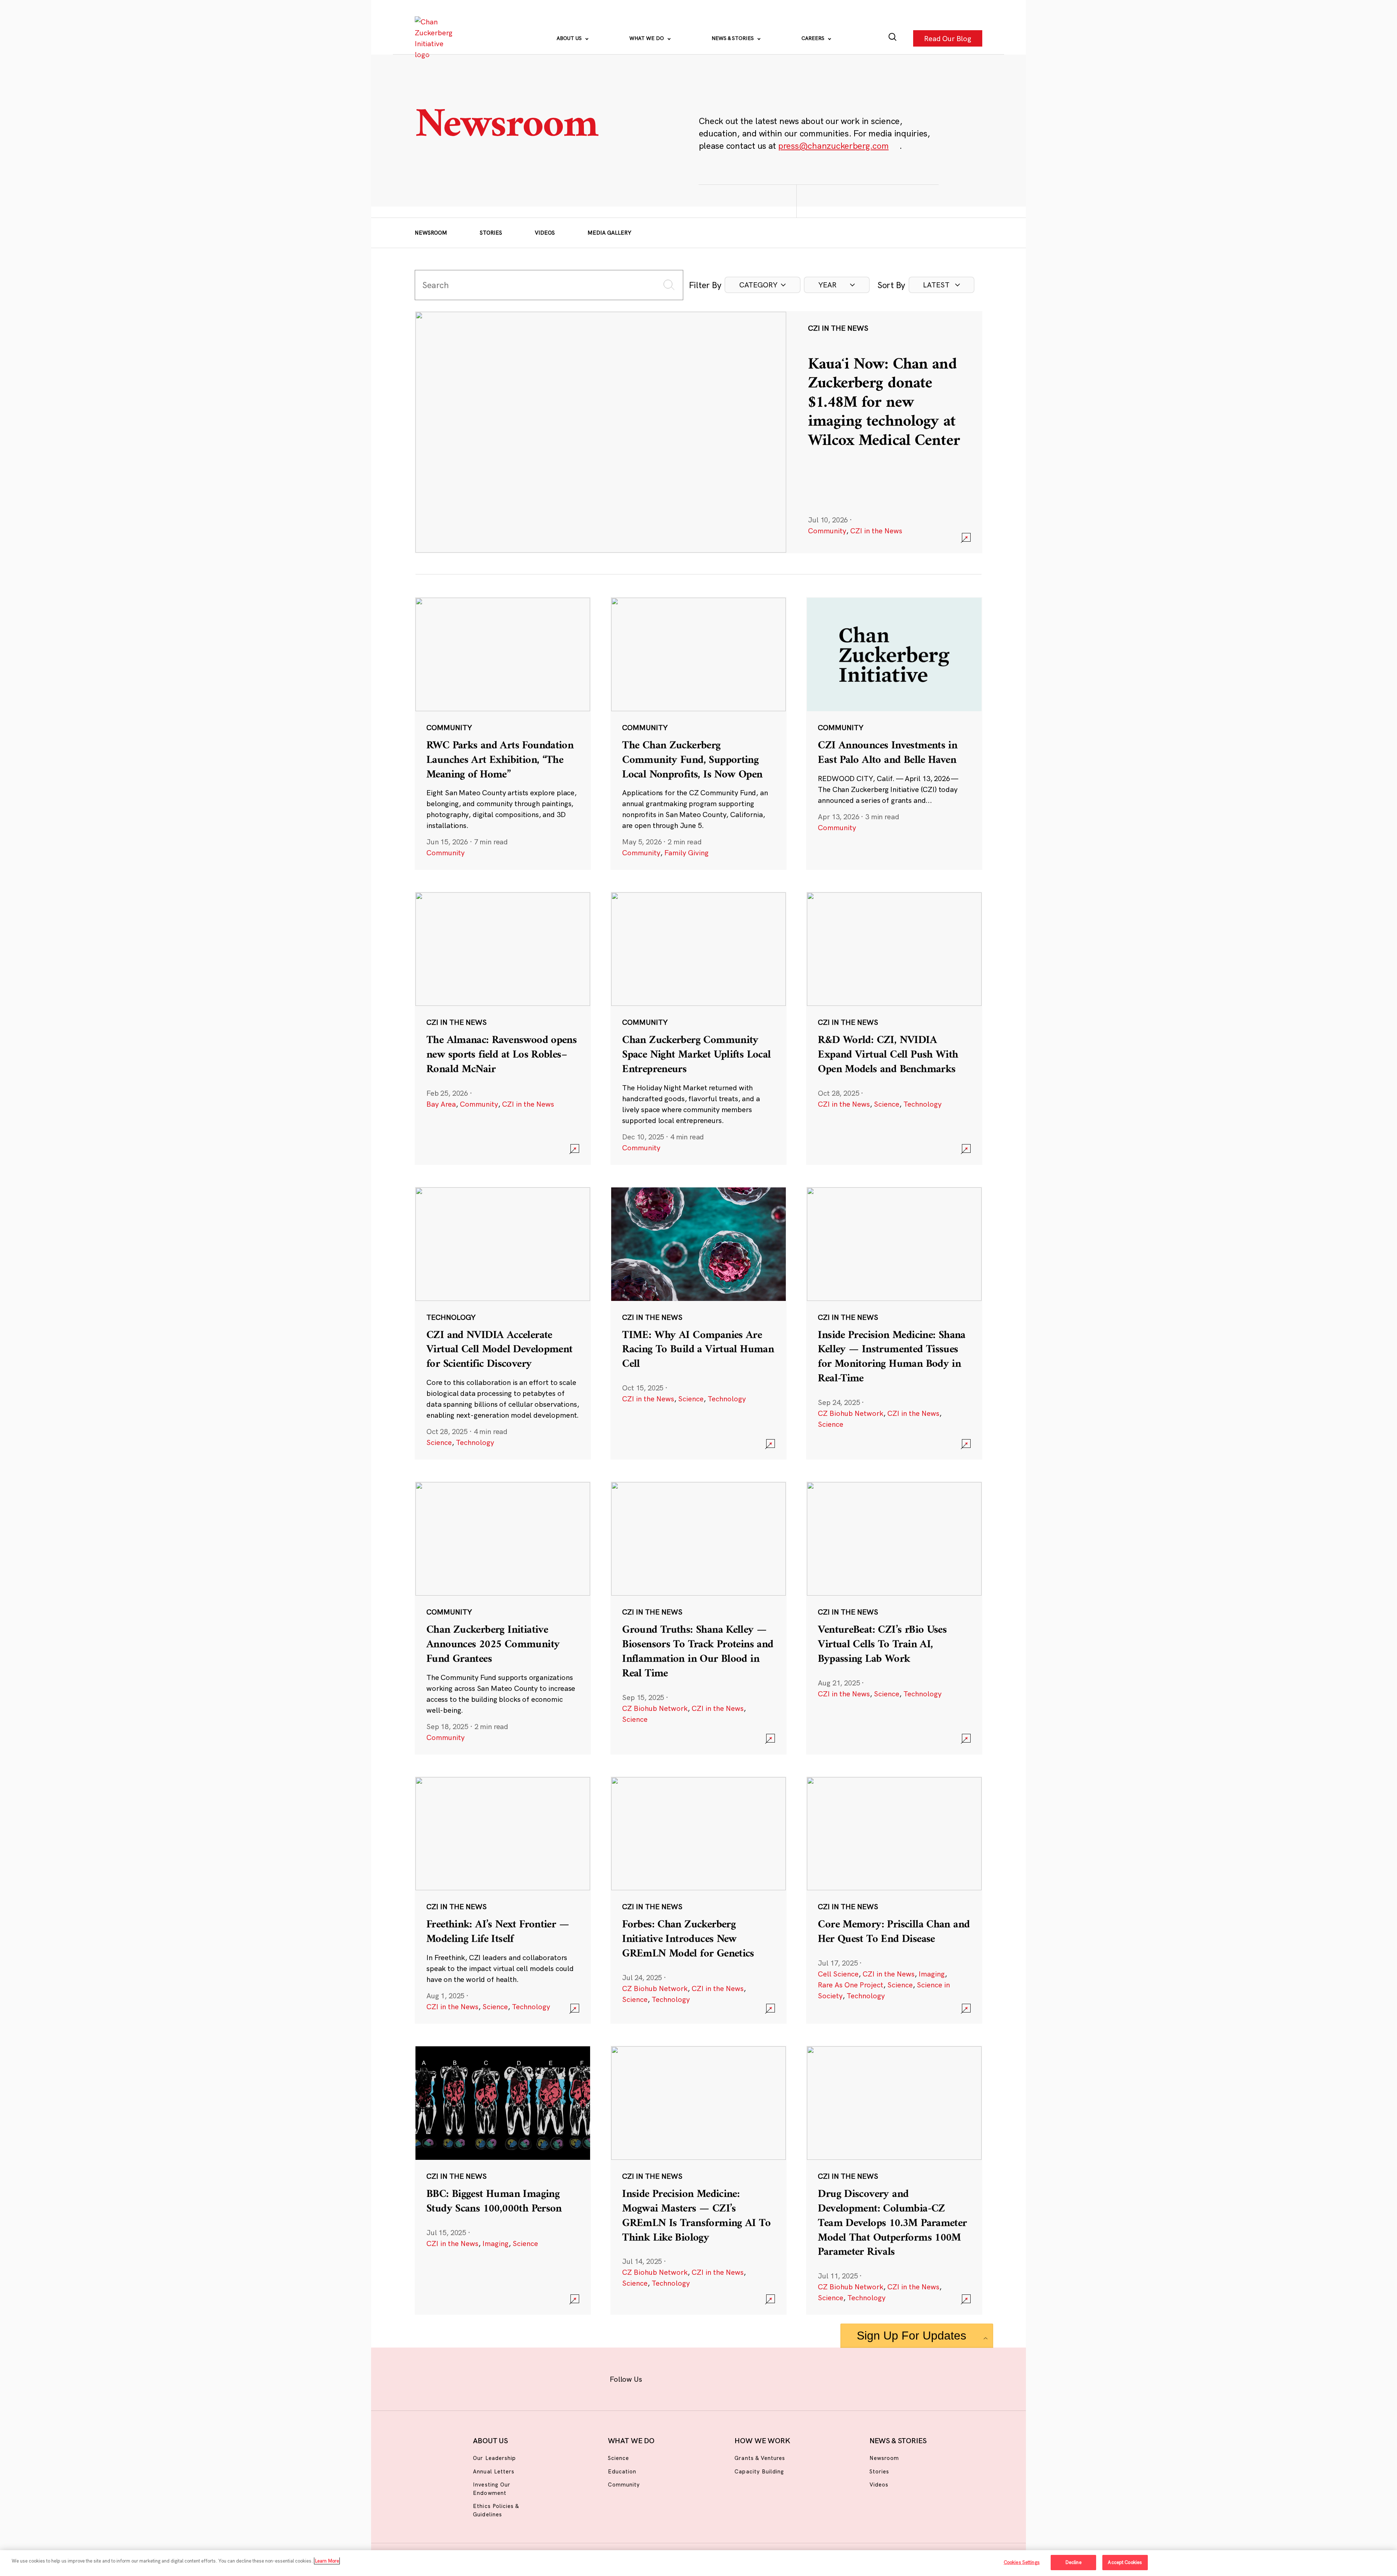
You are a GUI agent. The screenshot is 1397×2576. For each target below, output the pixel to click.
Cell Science (838, 1974)
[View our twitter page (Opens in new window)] (755, 2378)
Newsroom (431, 233)
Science (887, 1104)
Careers (814, 38)
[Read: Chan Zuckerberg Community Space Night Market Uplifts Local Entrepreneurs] (698, 1028)
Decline (1073, 2562)
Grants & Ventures (760, 2458)
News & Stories (733, 38)
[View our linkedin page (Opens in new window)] (732, 2378)
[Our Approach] (435, 38)
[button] (763, 285)
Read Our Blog (948, 38)
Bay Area (441, 1104)
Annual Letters (494, 2471)
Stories (491, 233)
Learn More (327, 2561)
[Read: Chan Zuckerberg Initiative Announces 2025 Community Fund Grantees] (503, 1618)
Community (827, 531)
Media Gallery (609, 233)
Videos (545, 233)
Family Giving (686, 853)
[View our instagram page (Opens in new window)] (685, 2378)
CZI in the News (876, 531)
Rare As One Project (851, 1985)
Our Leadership (494, 2458)
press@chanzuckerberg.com (833, 146)
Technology (922, 1104)
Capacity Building (759, 2471)
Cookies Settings (1022, 2562)
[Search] (893, 38)
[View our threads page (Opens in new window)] (708, 2378)
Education (622, 2471)
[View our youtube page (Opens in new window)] (779, 2378)
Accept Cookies (1125, 2562)
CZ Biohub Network (851, 1413)
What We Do (647, 38)
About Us (570, 38)
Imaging (932, 1974)
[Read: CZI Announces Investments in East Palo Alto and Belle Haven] (894, 733)
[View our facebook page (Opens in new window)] (661, 2378)
